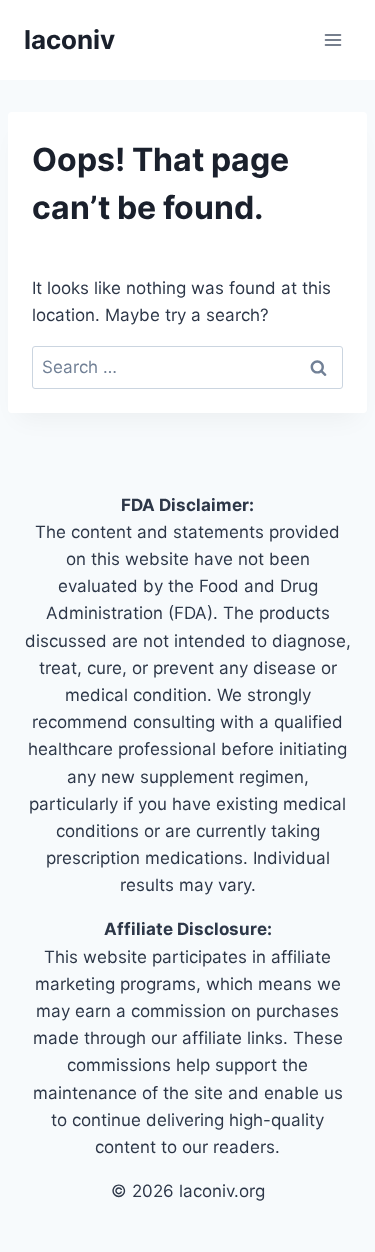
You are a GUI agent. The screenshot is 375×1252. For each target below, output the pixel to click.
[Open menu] (332, 39)
